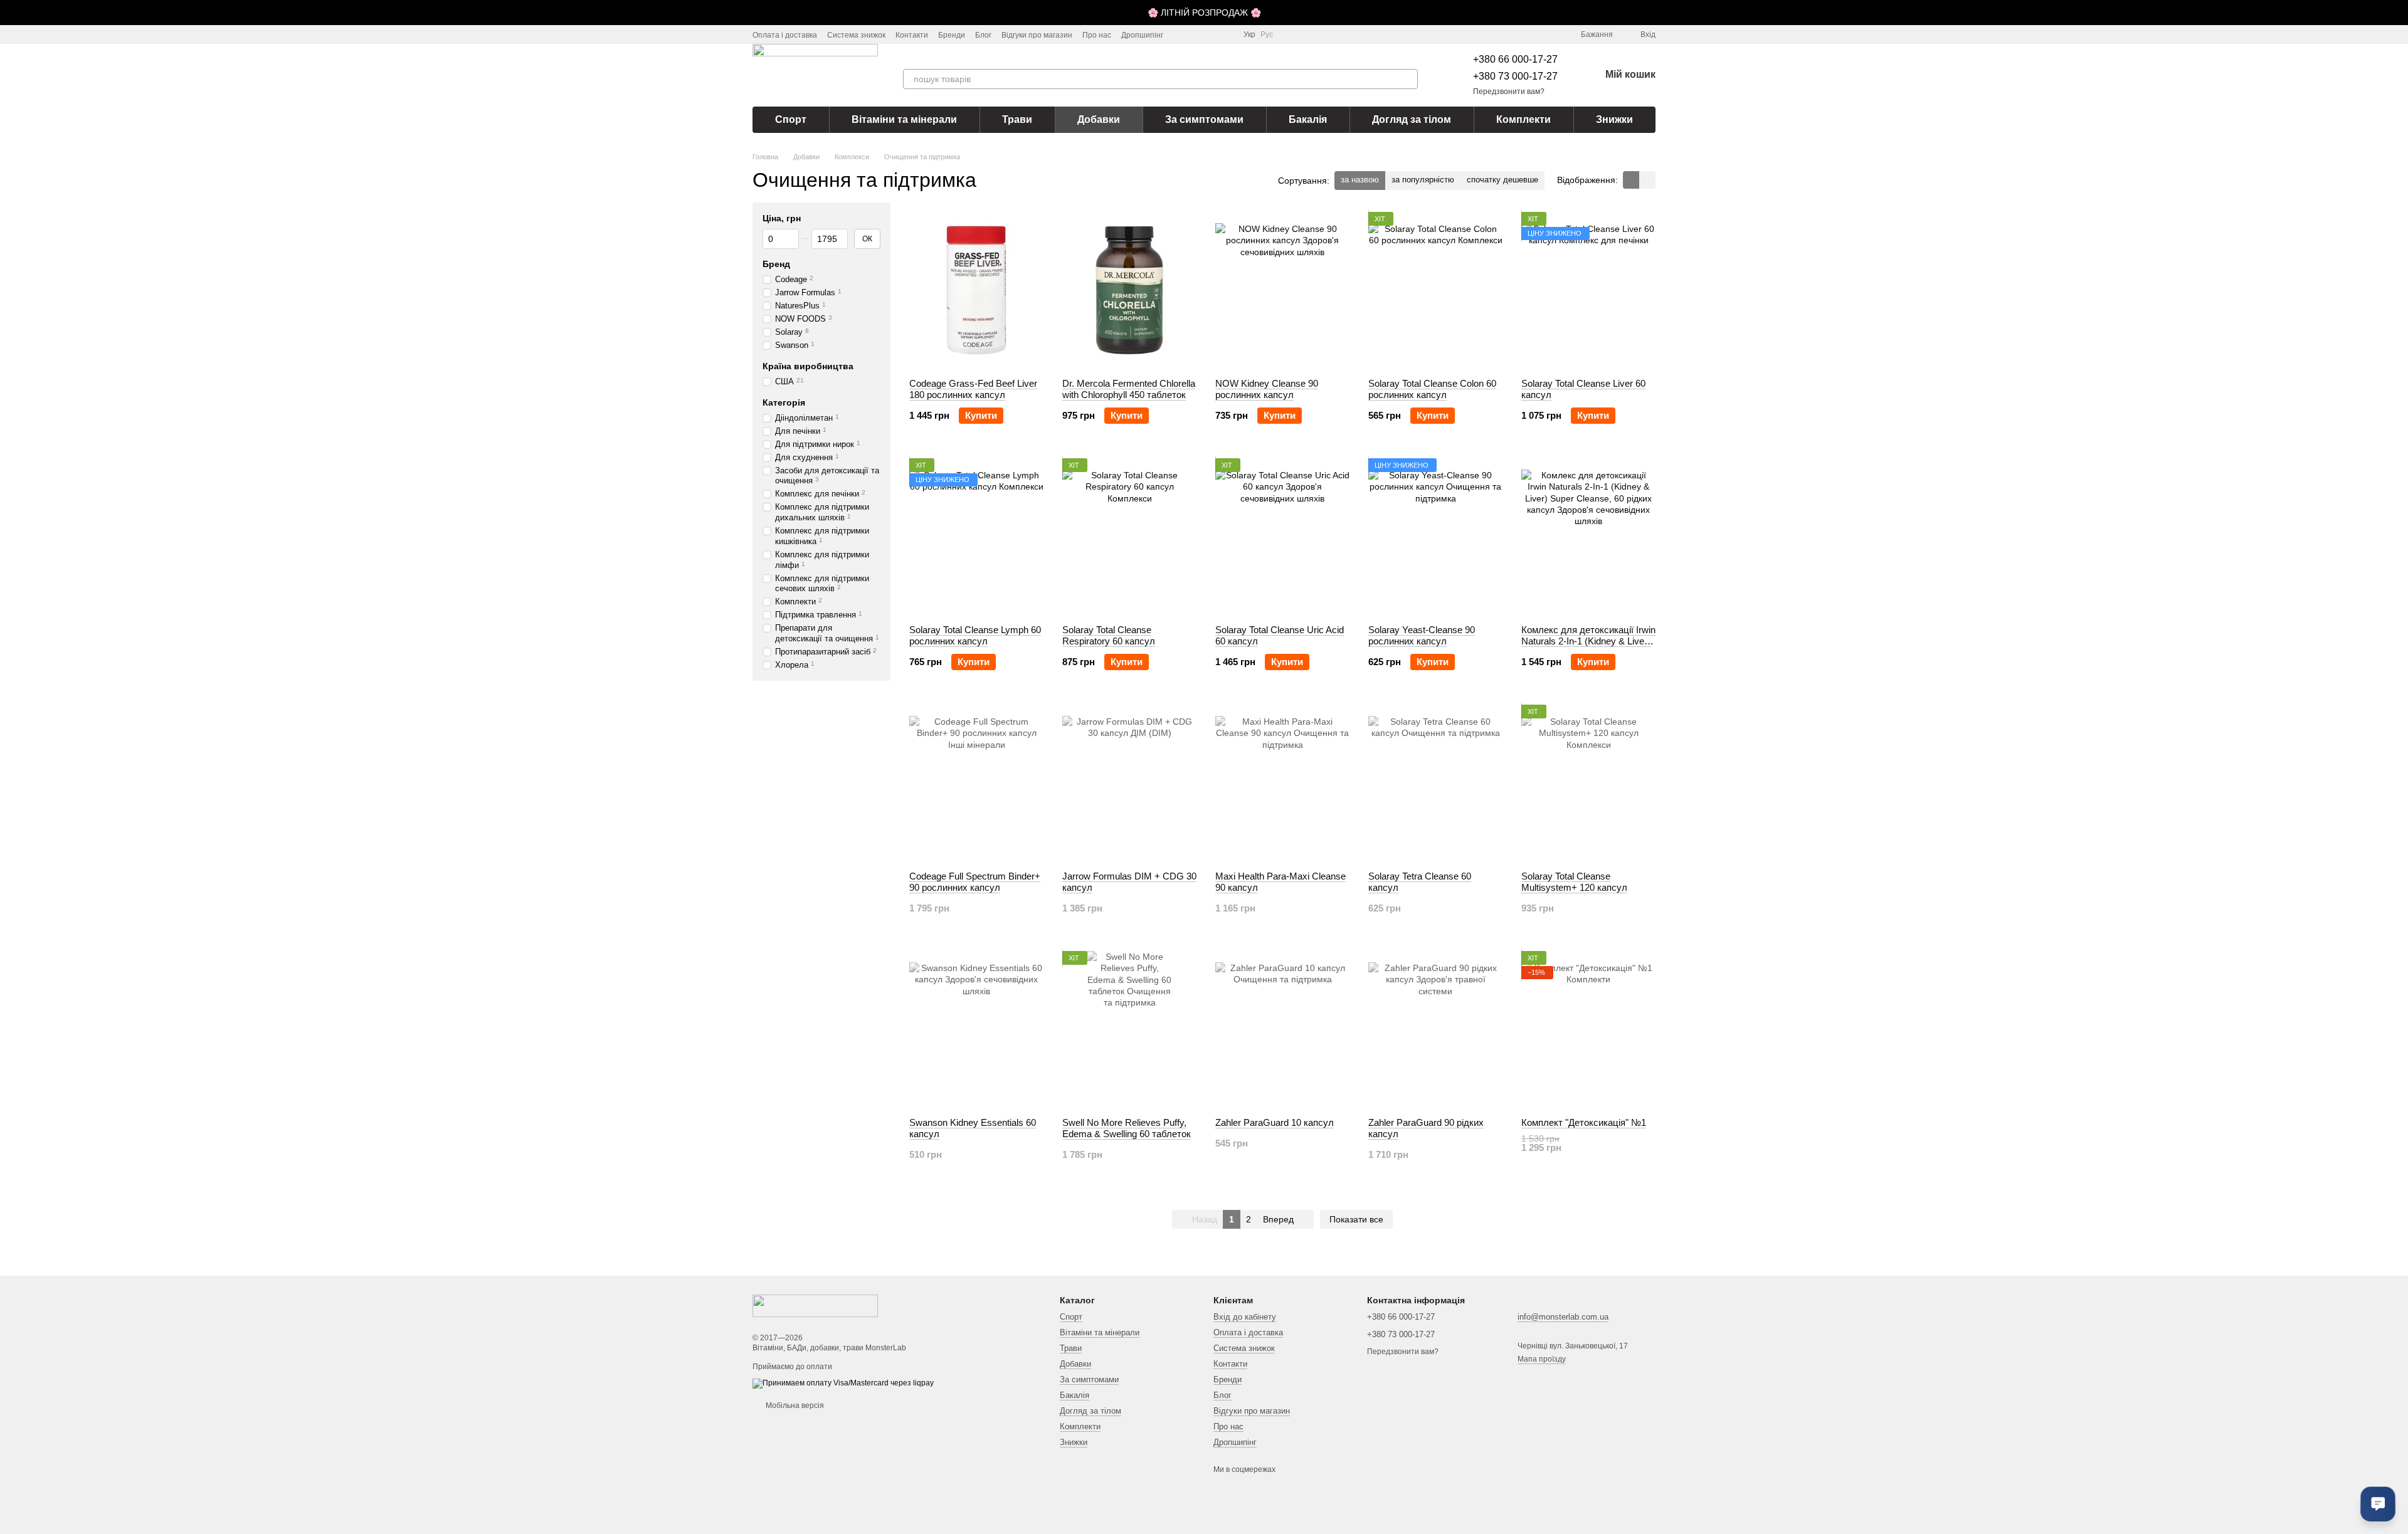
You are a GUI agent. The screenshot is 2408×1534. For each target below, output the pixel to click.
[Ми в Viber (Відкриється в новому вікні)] (1226, 34)
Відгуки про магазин (1037, 35)
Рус (1267, 34)
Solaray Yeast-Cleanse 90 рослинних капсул (1422, 635)
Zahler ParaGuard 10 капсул (1275, 1122)
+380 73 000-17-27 (1515, 76)
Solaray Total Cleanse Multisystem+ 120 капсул (1574, 882)
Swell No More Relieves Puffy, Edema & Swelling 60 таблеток (1127, 1128)
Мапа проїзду (1542, 1359)
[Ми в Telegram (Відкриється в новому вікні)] (1211, 34)
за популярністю (1423, 180)
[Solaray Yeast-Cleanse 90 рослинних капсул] (1435, 537)
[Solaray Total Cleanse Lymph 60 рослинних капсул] (976, 537)
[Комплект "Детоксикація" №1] (1588, 1029)
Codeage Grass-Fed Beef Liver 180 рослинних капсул (973, 389)
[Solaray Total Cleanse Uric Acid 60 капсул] (1282, 537)
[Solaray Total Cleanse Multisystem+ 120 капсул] (1588, 783)
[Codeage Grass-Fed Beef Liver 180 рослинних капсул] (976, 290)
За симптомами (1204, 119)
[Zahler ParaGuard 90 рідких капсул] (1435, 1029)
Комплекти (1523, 119)
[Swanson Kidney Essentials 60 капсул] (976, 1029)
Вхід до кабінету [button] (1245, 1317)
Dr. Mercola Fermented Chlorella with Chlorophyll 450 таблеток (1129, 389)
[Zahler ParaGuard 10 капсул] (1282, 1029)
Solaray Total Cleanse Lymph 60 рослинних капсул (975, 635)
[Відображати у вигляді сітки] (1631, 180)
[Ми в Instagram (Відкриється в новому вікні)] (1181, 34)
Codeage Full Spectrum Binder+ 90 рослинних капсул (975, 882)
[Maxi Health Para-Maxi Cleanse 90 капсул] (1282, 783)
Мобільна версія (794, 1405)
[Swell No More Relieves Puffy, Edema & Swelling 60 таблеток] (1129, 1029)
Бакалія (1308, 119)
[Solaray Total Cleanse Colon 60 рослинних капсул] (1435, 290)
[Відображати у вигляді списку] (1647, 180)
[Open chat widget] (2378, 1504)
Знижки (1614, 119)
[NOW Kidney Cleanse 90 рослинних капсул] (1282, 290)
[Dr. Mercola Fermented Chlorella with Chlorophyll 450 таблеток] (1129, 290)
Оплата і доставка (785, 35)
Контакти (912, 35)
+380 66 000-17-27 (1515, 59)
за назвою (1360, 180)
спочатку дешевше (1502, 180)
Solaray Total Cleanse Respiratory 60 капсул (1109, 635)
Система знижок (856, 35)
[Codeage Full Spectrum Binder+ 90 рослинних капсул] (976, 783)
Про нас (1097, 35)
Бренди (952, 35)
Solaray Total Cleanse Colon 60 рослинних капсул (1432, 389)
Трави (1017, 119)
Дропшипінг (1142, 35)
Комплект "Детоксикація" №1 (1584, 1122)
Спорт (791, 119)
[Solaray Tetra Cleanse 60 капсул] (1435, 783)
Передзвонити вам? (1509, 92)
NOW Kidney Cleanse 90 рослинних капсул (1267, 389)
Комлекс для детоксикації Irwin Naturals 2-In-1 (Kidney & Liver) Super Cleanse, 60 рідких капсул (1588, 647)
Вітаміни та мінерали (904, 119)
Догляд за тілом (1412, 119)
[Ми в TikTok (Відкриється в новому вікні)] (1196, 34)
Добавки (1099, 119)
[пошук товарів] (1408, 79)
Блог (983, 35)
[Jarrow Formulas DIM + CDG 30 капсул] (1129, 783)
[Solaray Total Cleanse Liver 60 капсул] (1588, 290)
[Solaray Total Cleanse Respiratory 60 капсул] (1129, 537)
